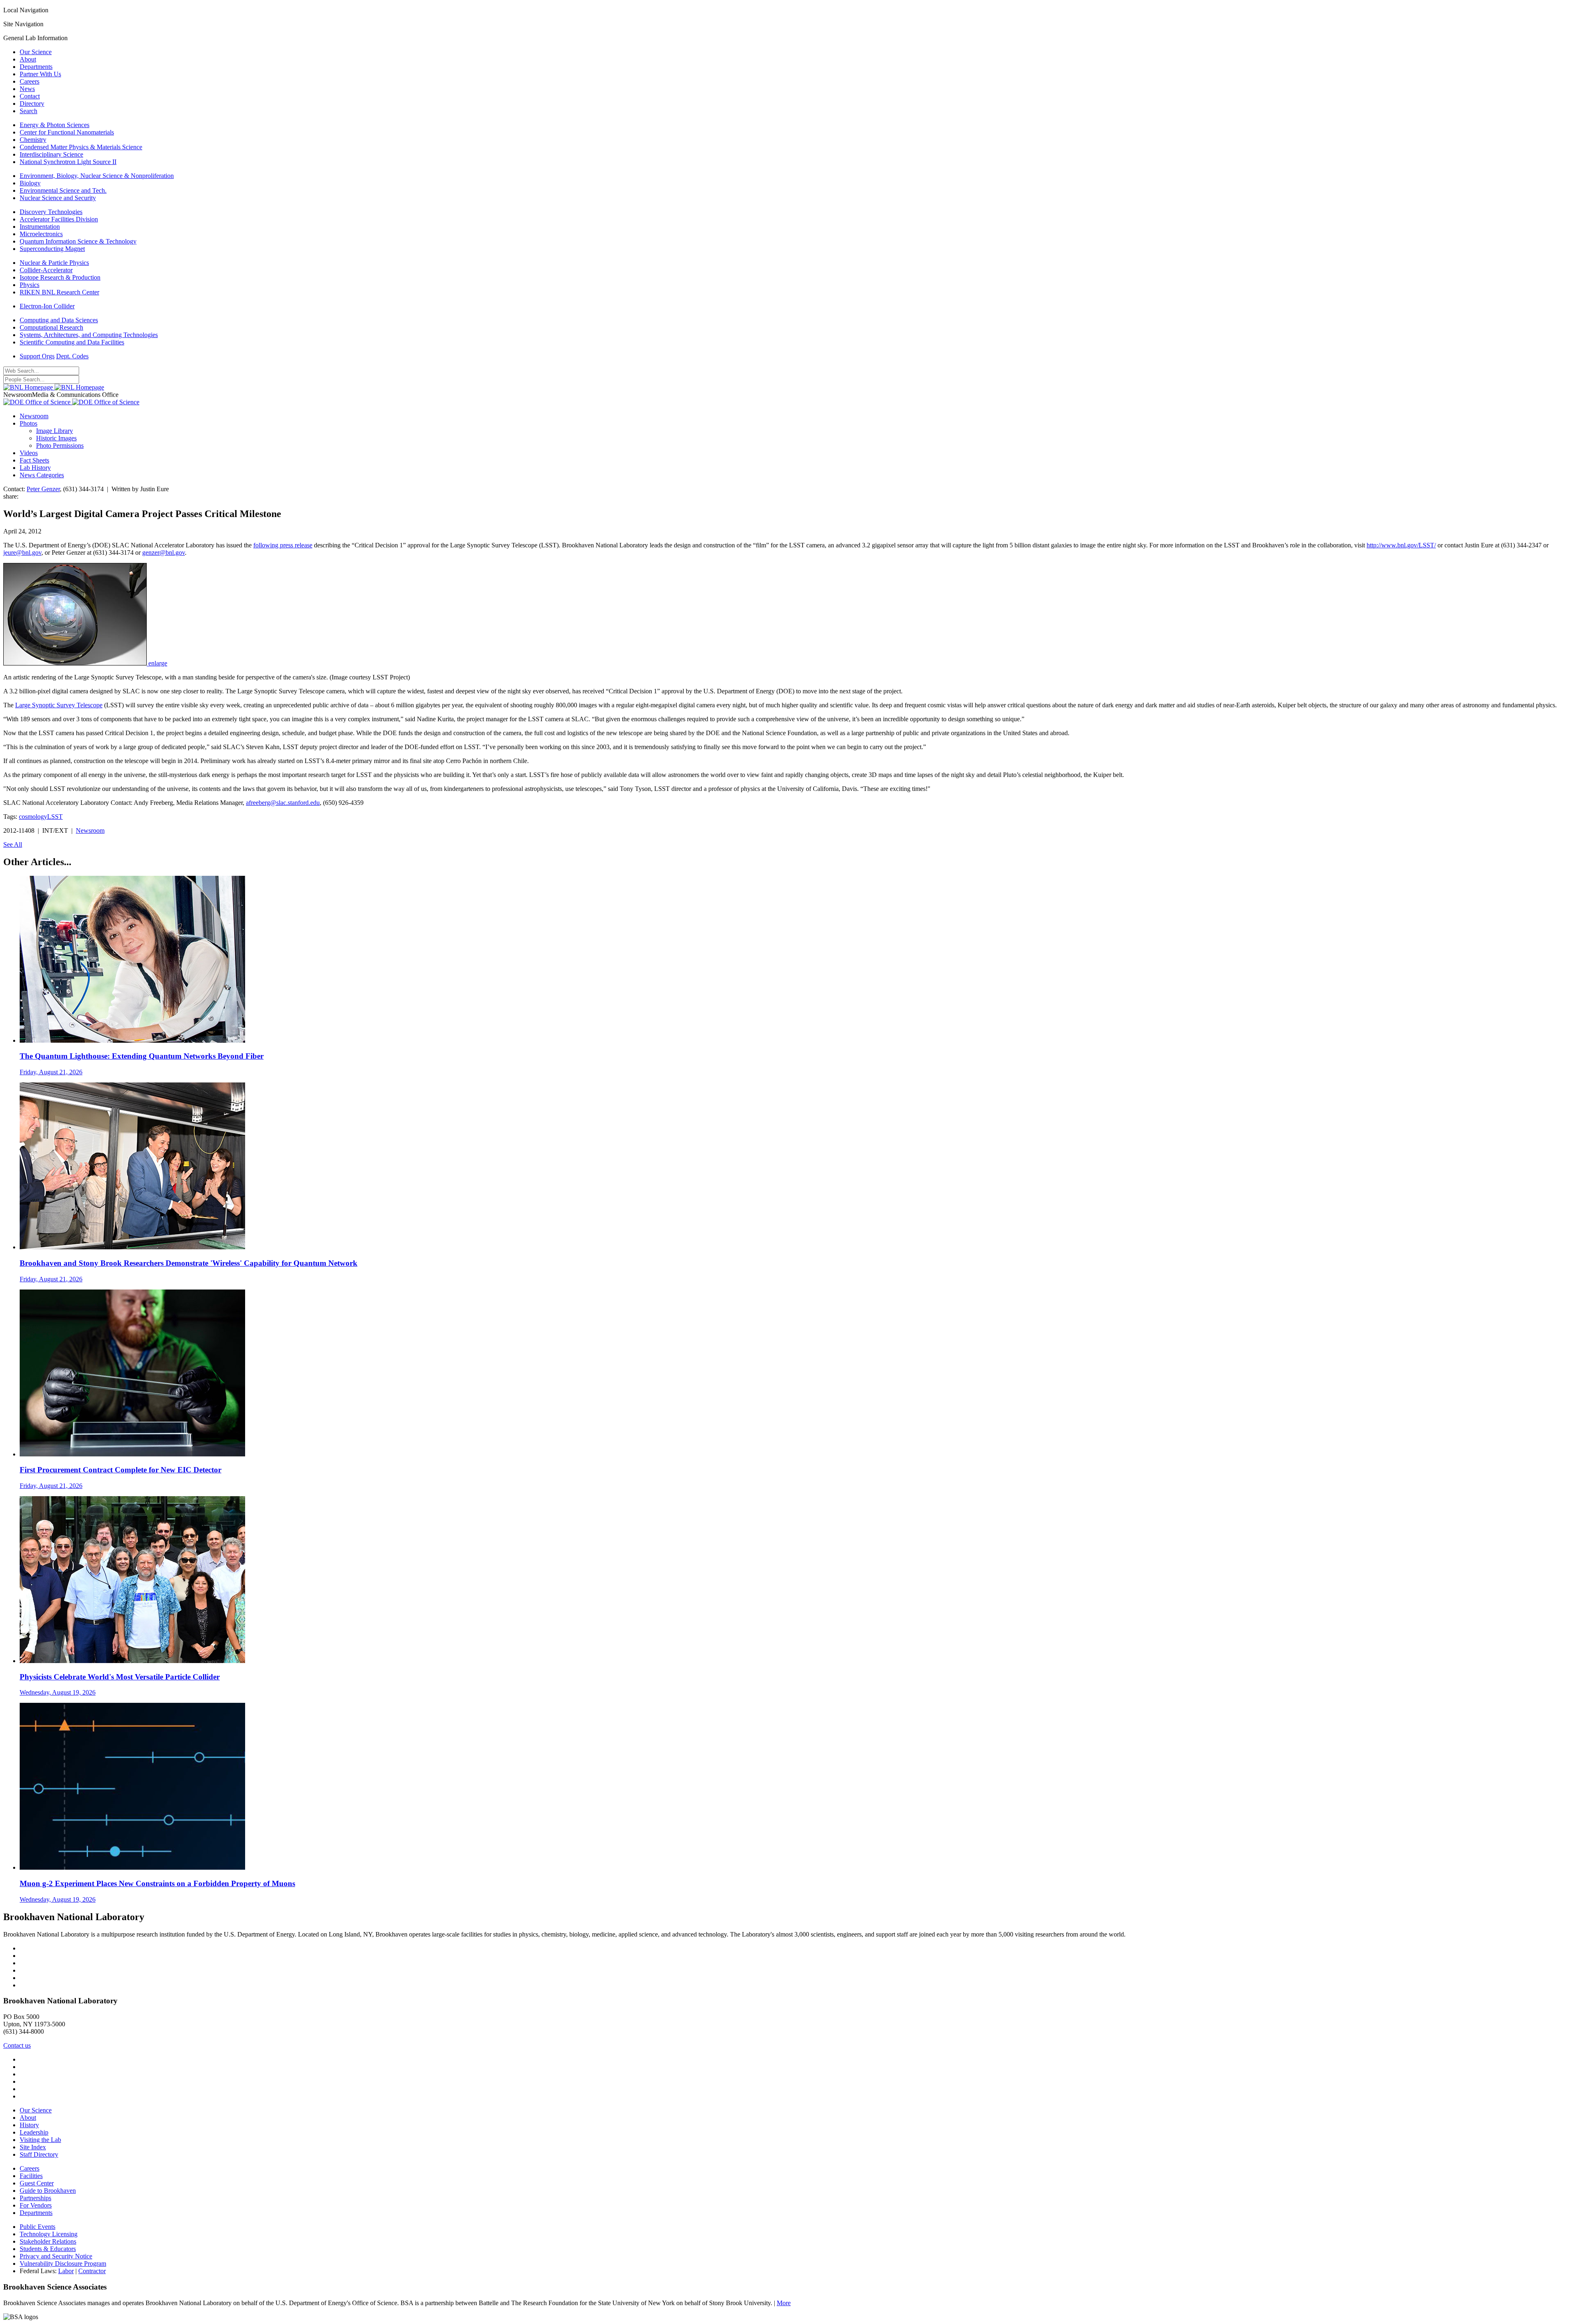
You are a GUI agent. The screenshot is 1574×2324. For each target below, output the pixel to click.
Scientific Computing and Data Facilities (72, 342)
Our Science (36, 52)
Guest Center (37, 2183)
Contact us (17, 2045)
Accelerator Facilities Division (59, 219)
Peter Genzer (43, 489)
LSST (55, 817)
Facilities (31, 2176)
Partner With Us (40, 74)
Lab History (35, 468)
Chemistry (33, 140)
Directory (32, 104)
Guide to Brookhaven (48, 2191)
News (27, 89)
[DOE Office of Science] (71, 402)
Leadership (34, 2132)
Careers (30, 81)
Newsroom (34, 416)
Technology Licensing (49, 2234)
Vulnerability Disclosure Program (63, 2264)
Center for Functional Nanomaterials (67, 132)
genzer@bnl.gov (164, 553)
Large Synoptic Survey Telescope (59, 705)
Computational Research (51, 327)
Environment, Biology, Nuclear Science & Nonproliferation (97, 176)
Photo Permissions (60, 445)
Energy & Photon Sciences (55, 125)
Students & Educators (48, 2249)
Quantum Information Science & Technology (78, 241)
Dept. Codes (72, 356)
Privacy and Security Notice (56, 2256)
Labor (66, 2271)
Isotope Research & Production (60, 277)
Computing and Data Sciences (59, 320)
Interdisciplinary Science (51, 154)
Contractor (92, 2271)
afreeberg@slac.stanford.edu (283, 803)
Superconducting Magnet (52, 249)
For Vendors (36, 2205)
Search (28, 111)
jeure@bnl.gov (22, 553)
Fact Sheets (34, 460)
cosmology (33, 817)
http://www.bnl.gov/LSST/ (1401, 545)
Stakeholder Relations (48, 2241)
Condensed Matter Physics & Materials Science (81, 147)
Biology (30, 183)
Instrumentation (40, 227)
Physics (30, 285)
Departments (36, 67)
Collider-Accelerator (46, 270)
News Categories (42, 475)
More (784, 2303)
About (28, 59)
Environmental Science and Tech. (63, 190)
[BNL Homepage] (54, 387)
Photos (28, 423)
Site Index (33, 2147)
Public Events (38, 2227)
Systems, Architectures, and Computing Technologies (89, 335)
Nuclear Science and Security (58, 198)
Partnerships (35, 2198)
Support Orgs (37, 356)
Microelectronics (41, 234)
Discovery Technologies (51, 212)
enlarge (158, 663)
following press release (283, 545)
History (29, 2125)
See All (13, 844)
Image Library (55, 431)
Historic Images (56, 438)
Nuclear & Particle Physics (54, 263)
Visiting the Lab (40, 2140)
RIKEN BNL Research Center (59, 292)
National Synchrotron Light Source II (68, 162)
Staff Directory (39, 2154)
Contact (30, 96)
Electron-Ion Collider (47, 306)
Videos (29, 453)
